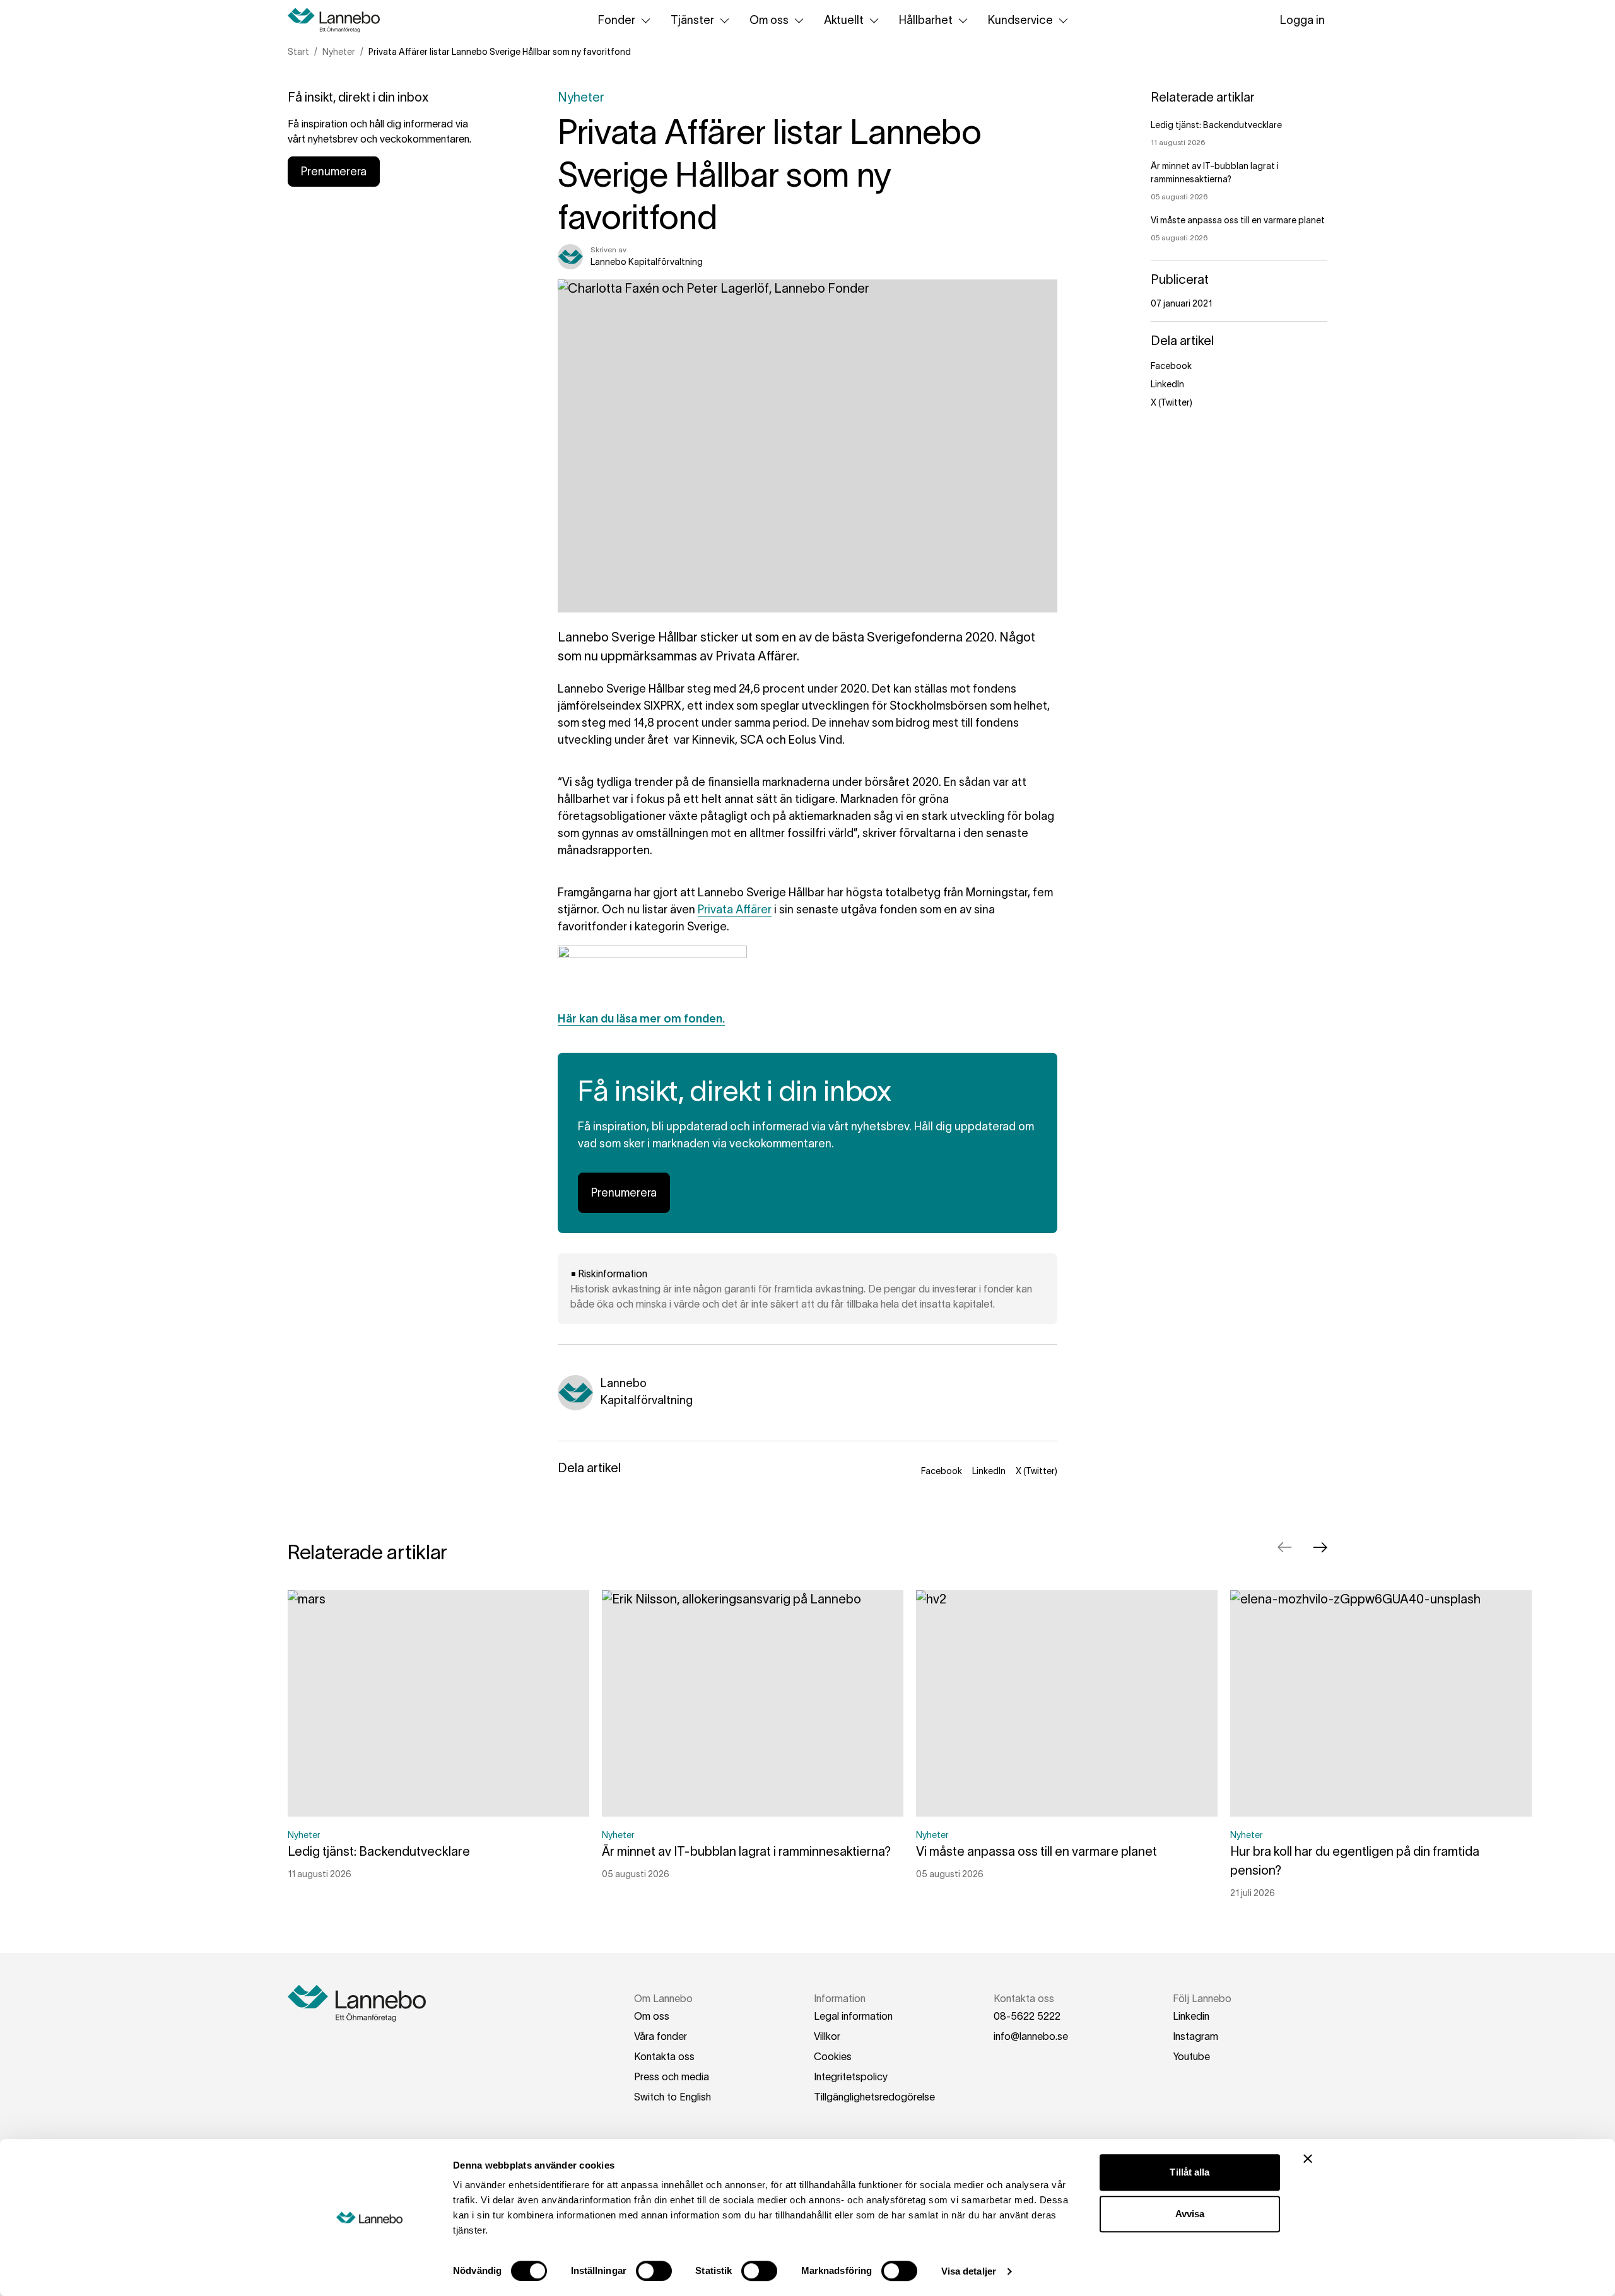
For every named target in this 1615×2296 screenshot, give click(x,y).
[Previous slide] (1284, 1547)
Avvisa (1190, 2214)
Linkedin (1191, 2016)
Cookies (833, 2056)
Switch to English (672, 2097)
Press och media (672, 2076)
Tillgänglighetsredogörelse (874, 2097)
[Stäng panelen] (1308, 2158)
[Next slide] (1320, 1547)
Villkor (827, 2036)
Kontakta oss (664, 2056)
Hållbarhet (926, 20)
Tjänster (692, 20)
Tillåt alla (1189, 2172)
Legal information (853, 2016)
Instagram (1195, 2036)
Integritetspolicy (851, 2076)
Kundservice (1020, 20)
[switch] (654, 2271)
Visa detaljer (969, 2271)
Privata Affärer (735, 910)
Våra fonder (661, 2036)
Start (298, 52)
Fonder (617, 20)
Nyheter (339, 52)
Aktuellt (844, 20)
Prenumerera (334, 172)
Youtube (1191, 2056)
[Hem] (338, 20)
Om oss (769, 20)
